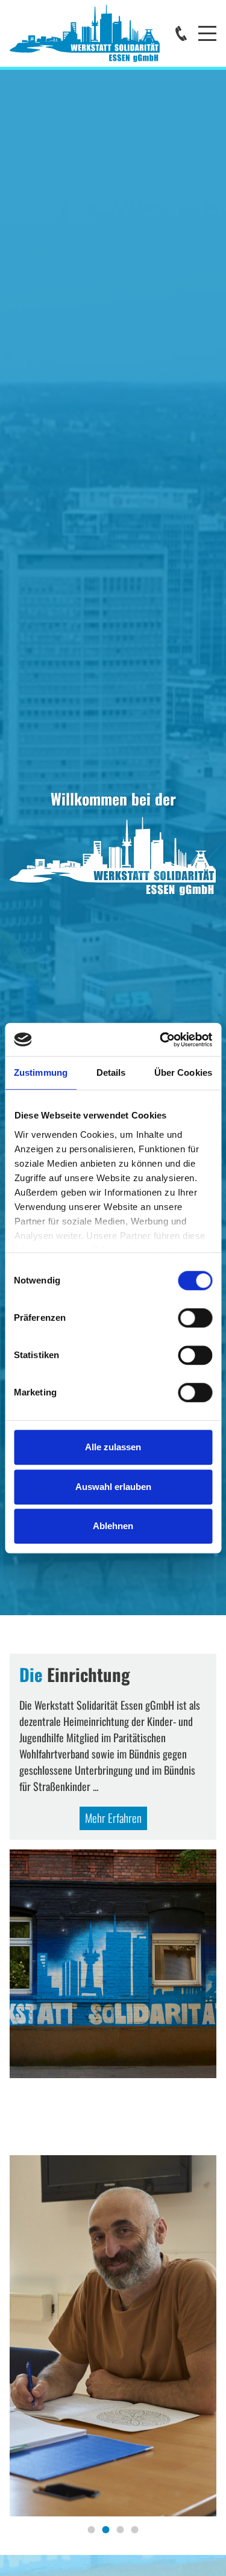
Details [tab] (111, 1072)
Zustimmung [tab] (41, 1072)
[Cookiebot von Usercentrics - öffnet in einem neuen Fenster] (161, 1040)
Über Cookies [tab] (183, 1072)
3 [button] (121, 2530)
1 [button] (92, 2530)
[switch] (195, 1318)
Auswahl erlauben (113, 1487)
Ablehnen (113, 1526)
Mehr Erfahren (113, 1818)
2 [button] (106, 2530)
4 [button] (135, 2530)
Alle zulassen (113, 1447)
